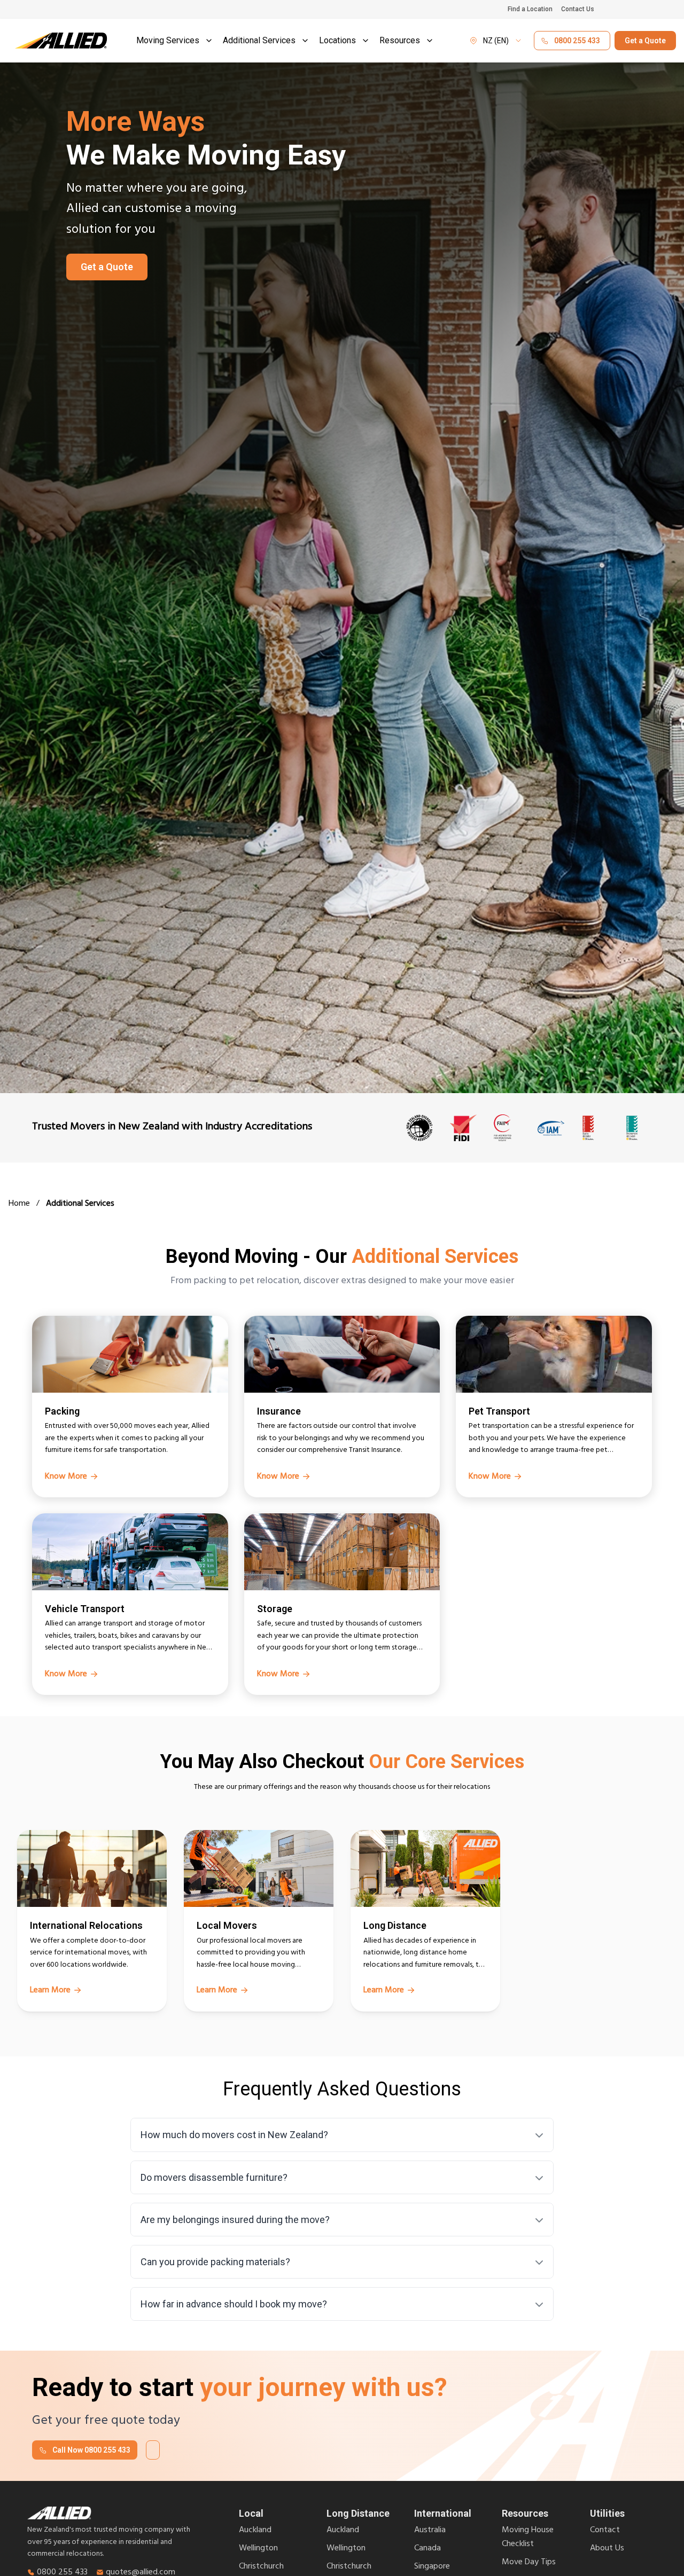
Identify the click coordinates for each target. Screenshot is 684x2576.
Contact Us (578, 9)
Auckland (255, 2531)
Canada (428, 2549)
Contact (605, 2531)
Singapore (432, 2567)
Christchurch (261, 2567)
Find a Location (530, 9)
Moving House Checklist (528, 2538)
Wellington (258, 2549)
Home (19, 1205)
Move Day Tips (529, 2563)
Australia (430, 2531)
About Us (607, 2549)
